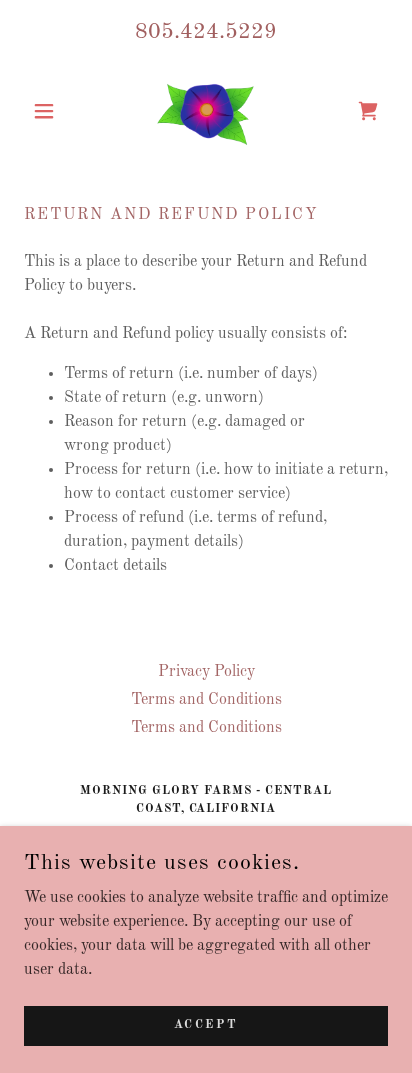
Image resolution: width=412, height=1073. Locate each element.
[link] (206, 110)
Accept (206, 1025)
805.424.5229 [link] (206, 32)
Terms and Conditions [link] (206, 700)
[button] (51, 111)
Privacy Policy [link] (206, 672)
